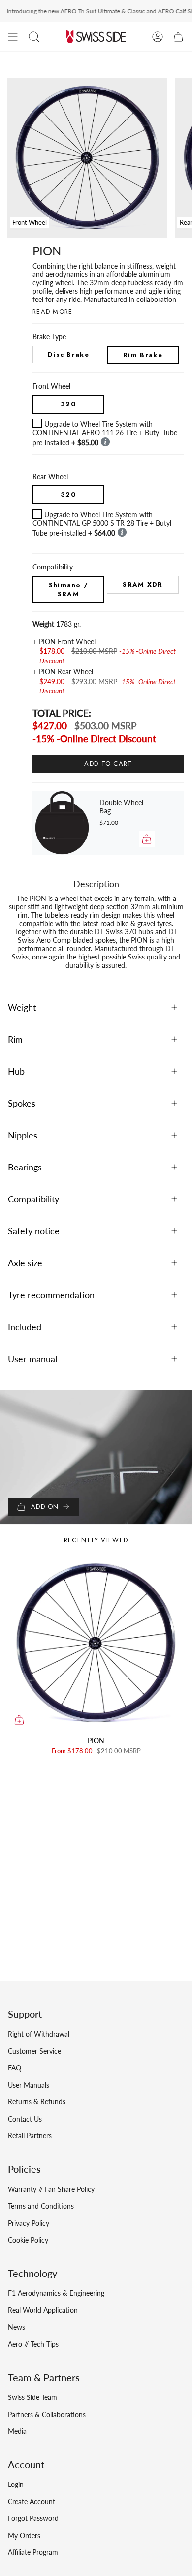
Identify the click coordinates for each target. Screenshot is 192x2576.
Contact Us (25, 2119)
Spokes (22, 1103)
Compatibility (33, 1199)
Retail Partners (30, 2136)
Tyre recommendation (51, 1295)
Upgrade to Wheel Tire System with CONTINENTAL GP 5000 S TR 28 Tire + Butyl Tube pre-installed (102, 524)
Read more (53, 312)
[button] (34, 37)
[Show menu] (13, 37)
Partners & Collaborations (47, 2414)
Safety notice (34, 1231)
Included (25, 1327)
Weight (22, 1007)
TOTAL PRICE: (62, 713)
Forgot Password (33, 2518)
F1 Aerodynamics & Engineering (56, 2293)
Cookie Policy (28, 2240)
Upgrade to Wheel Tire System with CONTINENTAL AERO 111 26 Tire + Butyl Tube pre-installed (105, 433)
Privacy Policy (29, 2223)
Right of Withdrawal (39, 2034)
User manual (32, 1359)
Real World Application (43, 2310)
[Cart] (178, 37)
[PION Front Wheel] (96, 1643)
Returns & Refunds (37, 2102)
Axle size (25, 1263)
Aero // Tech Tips (33, 2344)
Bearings (25, 1167)
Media (17, 2431)
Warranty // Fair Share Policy (51, 2189)
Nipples (23, 1135)
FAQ (15, 2068)
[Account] (158, 37)
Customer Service (34, 2051)
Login (16, 2484)
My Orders (24, 2535)
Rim (15, 1039)
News (16, 2327)
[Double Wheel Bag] (62, 823)
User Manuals (29, 2085)
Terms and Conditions (41, 2206)
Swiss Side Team (32, 2397)
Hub (16, 1071)
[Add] (147, 839)
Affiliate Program (33, 2552)
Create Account (32, 2501)
